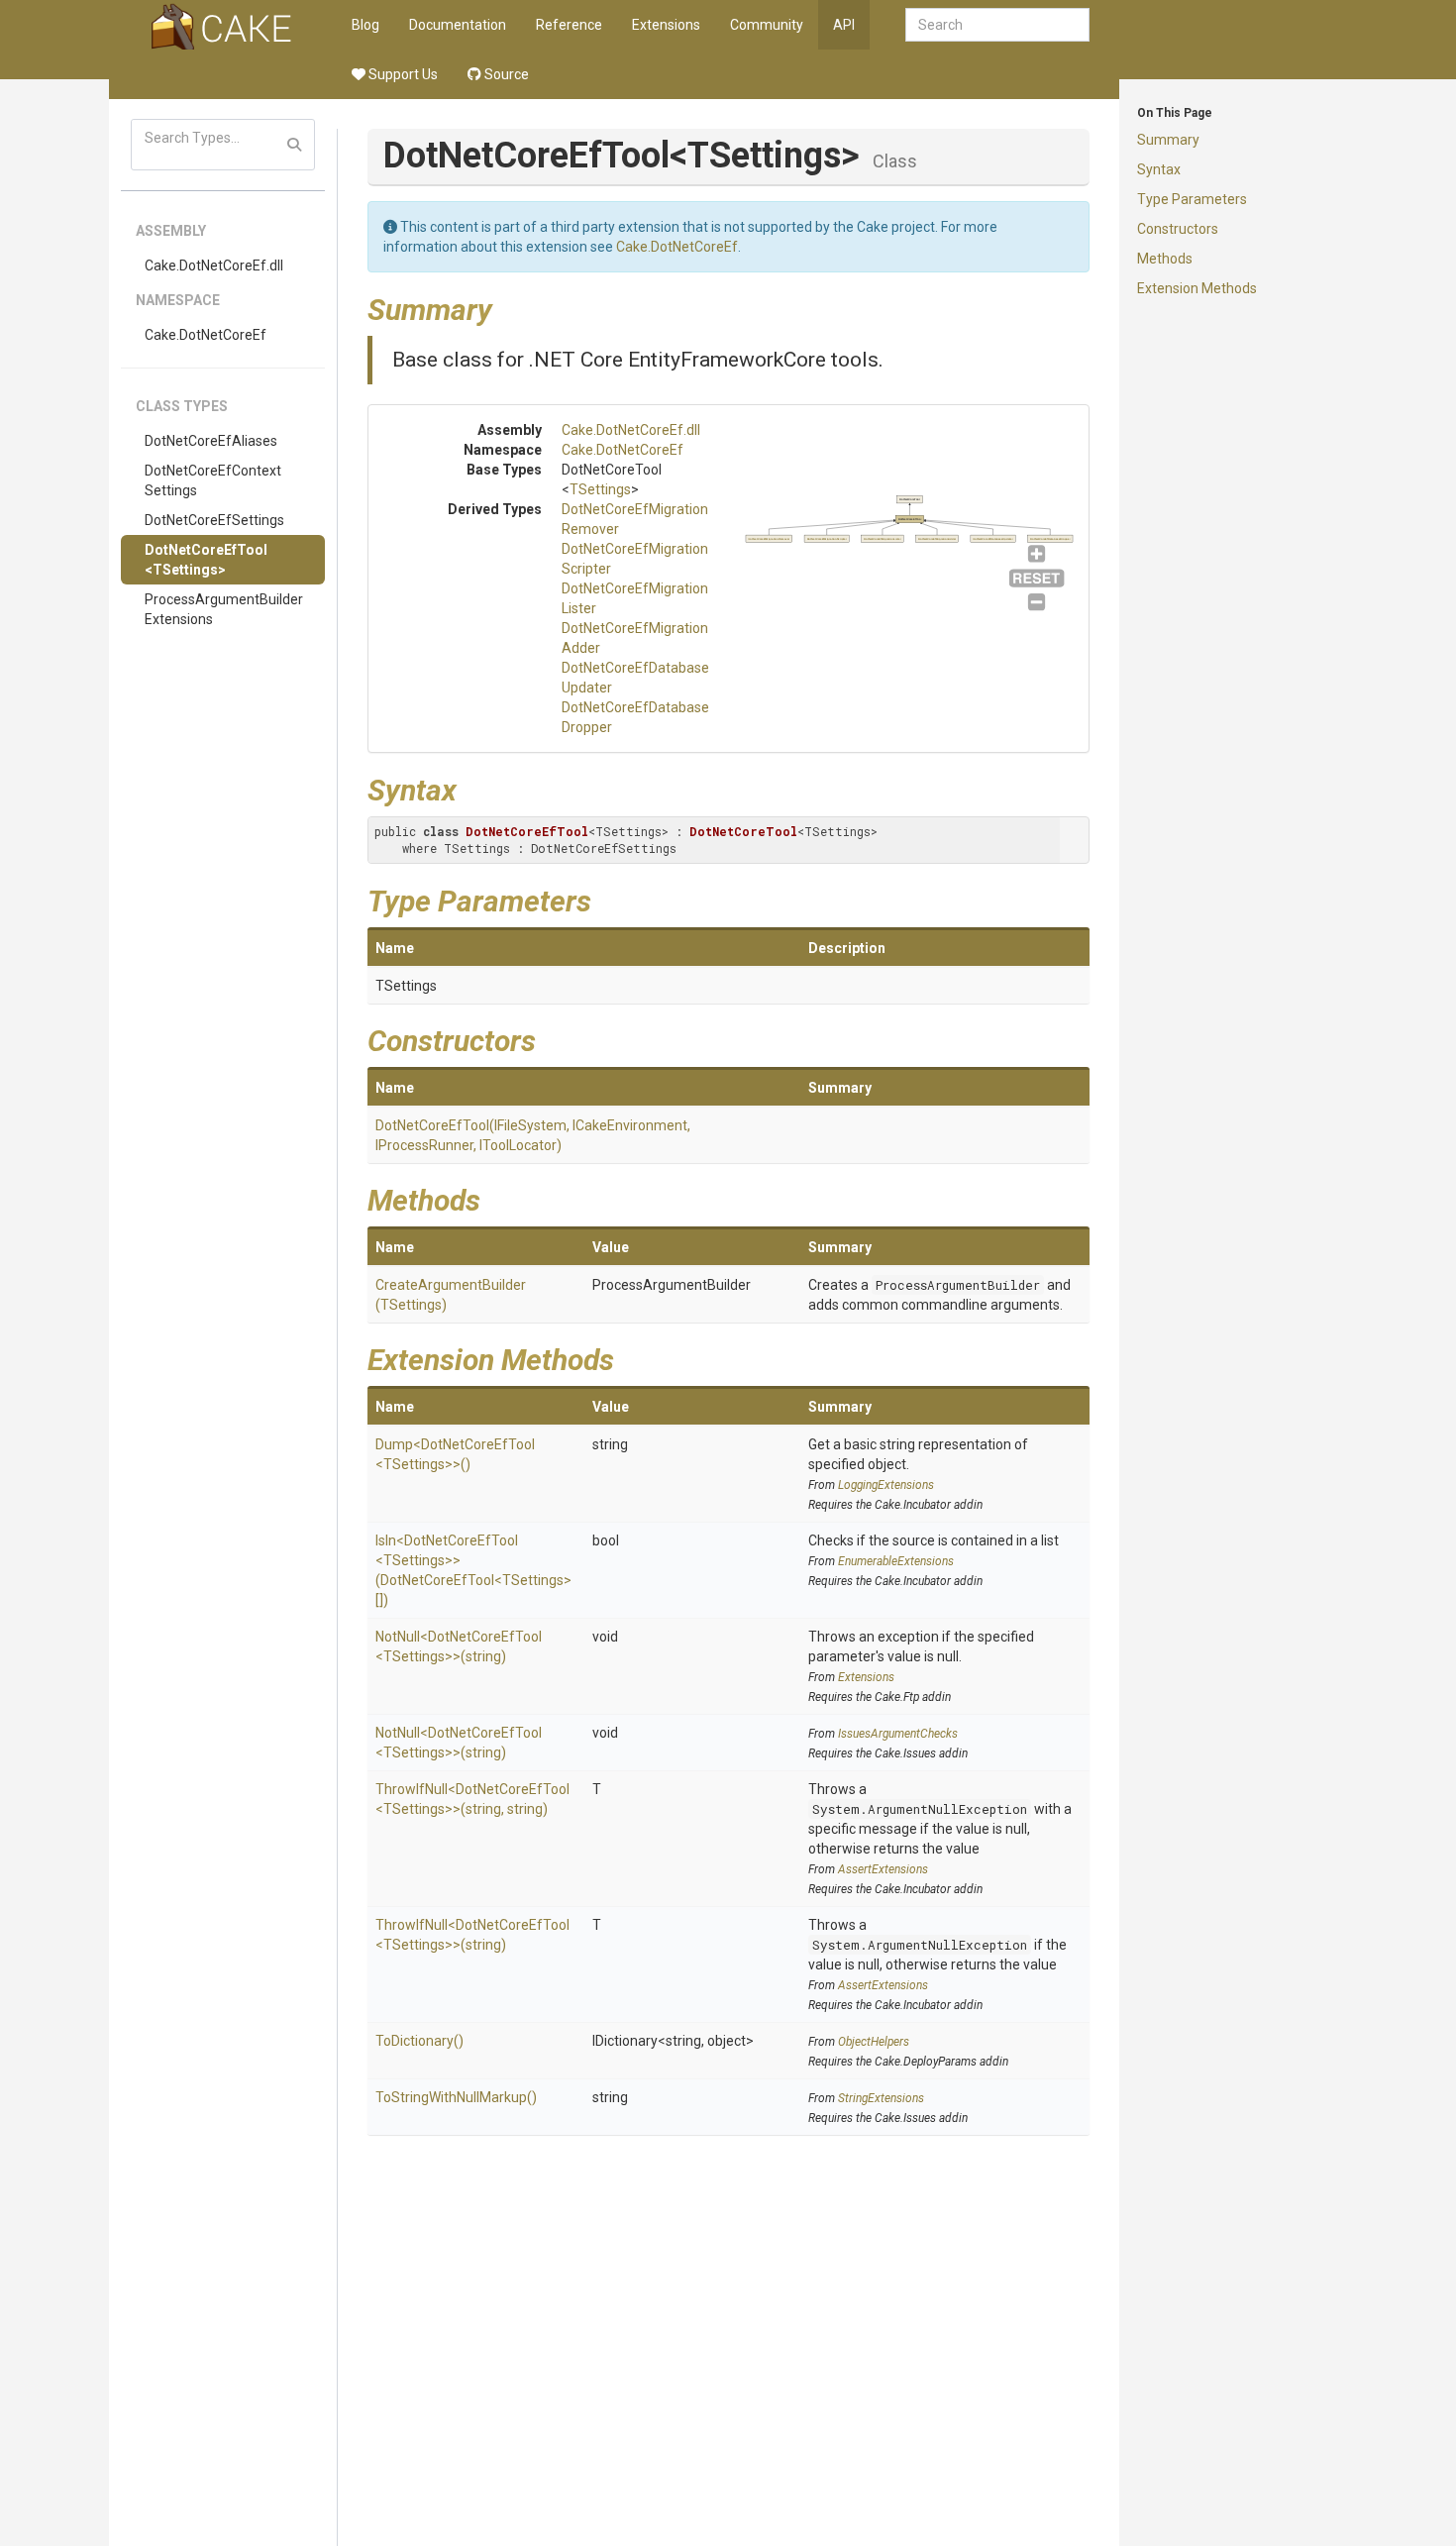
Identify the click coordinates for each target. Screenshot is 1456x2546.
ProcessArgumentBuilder (958, 1285)
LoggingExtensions (886, 1485)
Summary (1168, 140)
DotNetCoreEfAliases (211, 441)
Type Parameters (1192, 199)
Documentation (458, 25)
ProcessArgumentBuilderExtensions (224, 609)
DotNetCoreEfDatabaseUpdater (992, 538)
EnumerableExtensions (896, 1561)
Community (767, 25)
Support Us (402, 74)
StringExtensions (881, 2098)
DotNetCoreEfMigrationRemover (769, 538)
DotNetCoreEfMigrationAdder (936, 538)
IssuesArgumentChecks (898, 1734)
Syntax (1159, 169)
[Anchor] (507, 307)
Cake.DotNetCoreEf (206, 335)
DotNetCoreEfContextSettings (213, 480)
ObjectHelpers (874, 2042)
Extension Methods (1197, 288)
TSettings (600, 489)
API (844, 25)
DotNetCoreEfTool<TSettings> (206, 560)
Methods (1165, 259)
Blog (365, 25)
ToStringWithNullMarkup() (456, 2097)
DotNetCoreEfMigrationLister (883, 538)
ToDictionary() (419, 2041)
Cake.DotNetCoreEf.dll (214, 265)
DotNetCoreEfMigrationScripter (826, 538)
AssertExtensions (883, 1869)
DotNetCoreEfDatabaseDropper (1049, 538)
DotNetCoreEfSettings (214, 520)
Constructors (1178, 229)
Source (505, 74)
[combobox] (997, 25)
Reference (569, 25)
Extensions (666, 25)
